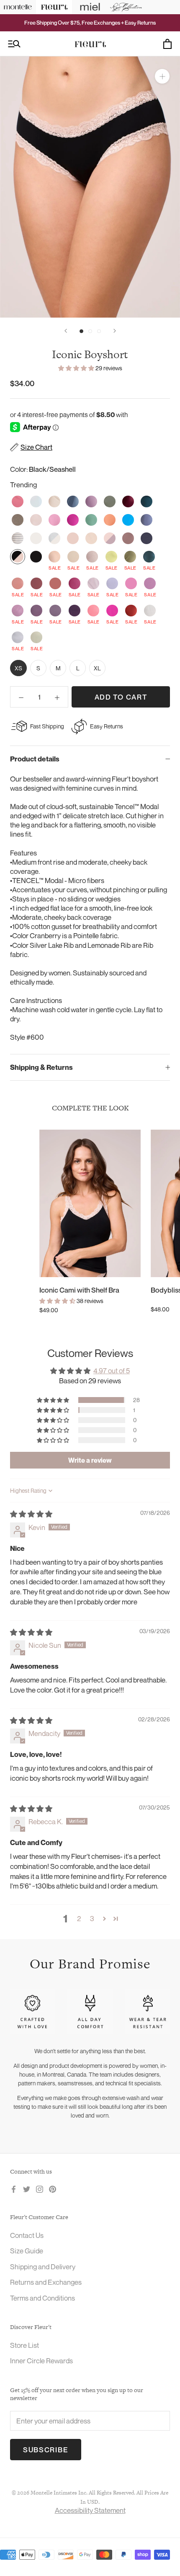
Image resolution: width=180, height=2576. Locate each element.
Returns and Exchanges (46, 2282)
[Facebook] (14, 2189)
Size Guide (27, 2251)
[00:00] (90, 187)
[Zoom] (162, 76)
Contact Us (27, 2235)
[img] (31, 1514)
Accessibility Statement (90, 2510)
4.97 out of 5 (112, 1371)
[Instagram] (40, 2189)
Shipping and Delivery (43, 2267)
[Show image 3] (99, 331)
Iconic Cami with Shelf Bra (79, 1290)
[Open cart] (167, 44)
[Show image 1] (81, 331)
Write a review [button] (90, 1460)
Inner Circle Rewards (41, 2361)
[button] (77, 368)
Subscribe (46, 2450)
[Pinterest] (53, 2189)
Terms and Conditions (42, 2298)
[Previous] (66, 331)
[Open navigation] (14, 44)
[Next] (115, 331)
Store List (24, 2345)
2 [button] (79, 1918)
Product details (35, 759)
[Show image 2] (90, 331)
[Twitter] (27, 2189)
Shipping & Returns (41, 1067)
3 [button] (92, 1918)
